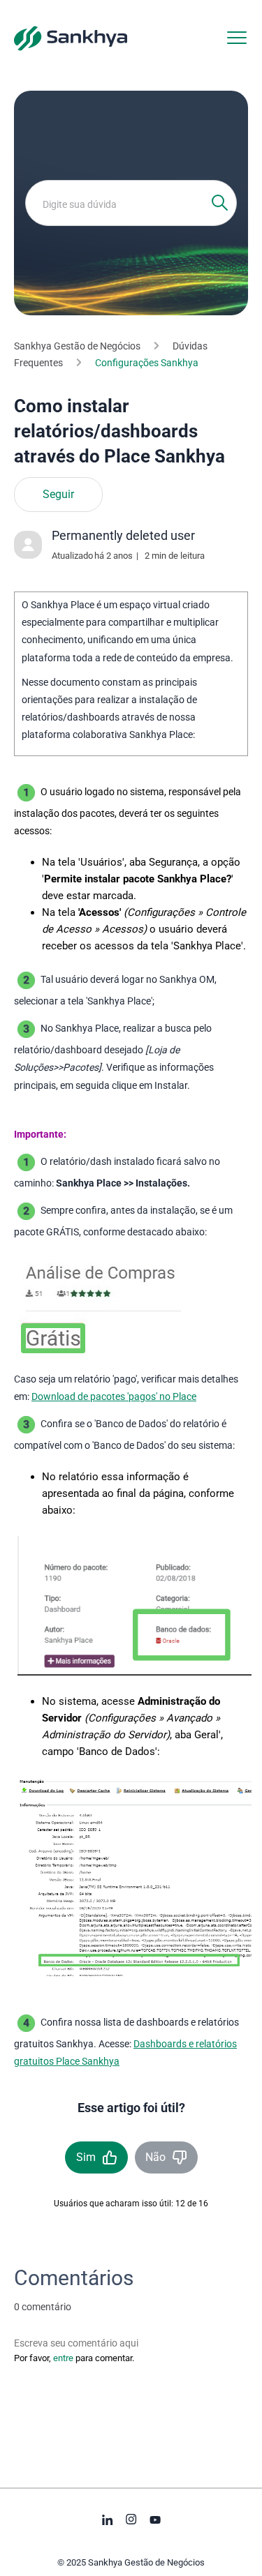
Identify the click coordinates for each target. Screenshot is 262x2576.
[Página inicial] (71, 38)
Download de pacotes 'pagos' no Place (114, 1396)
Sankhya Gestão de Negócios (77, 346)
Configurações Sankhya (147, 363)
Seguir (58, 495)
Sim (86, 2157)
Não (155, 2157)
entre (63, 2358)
